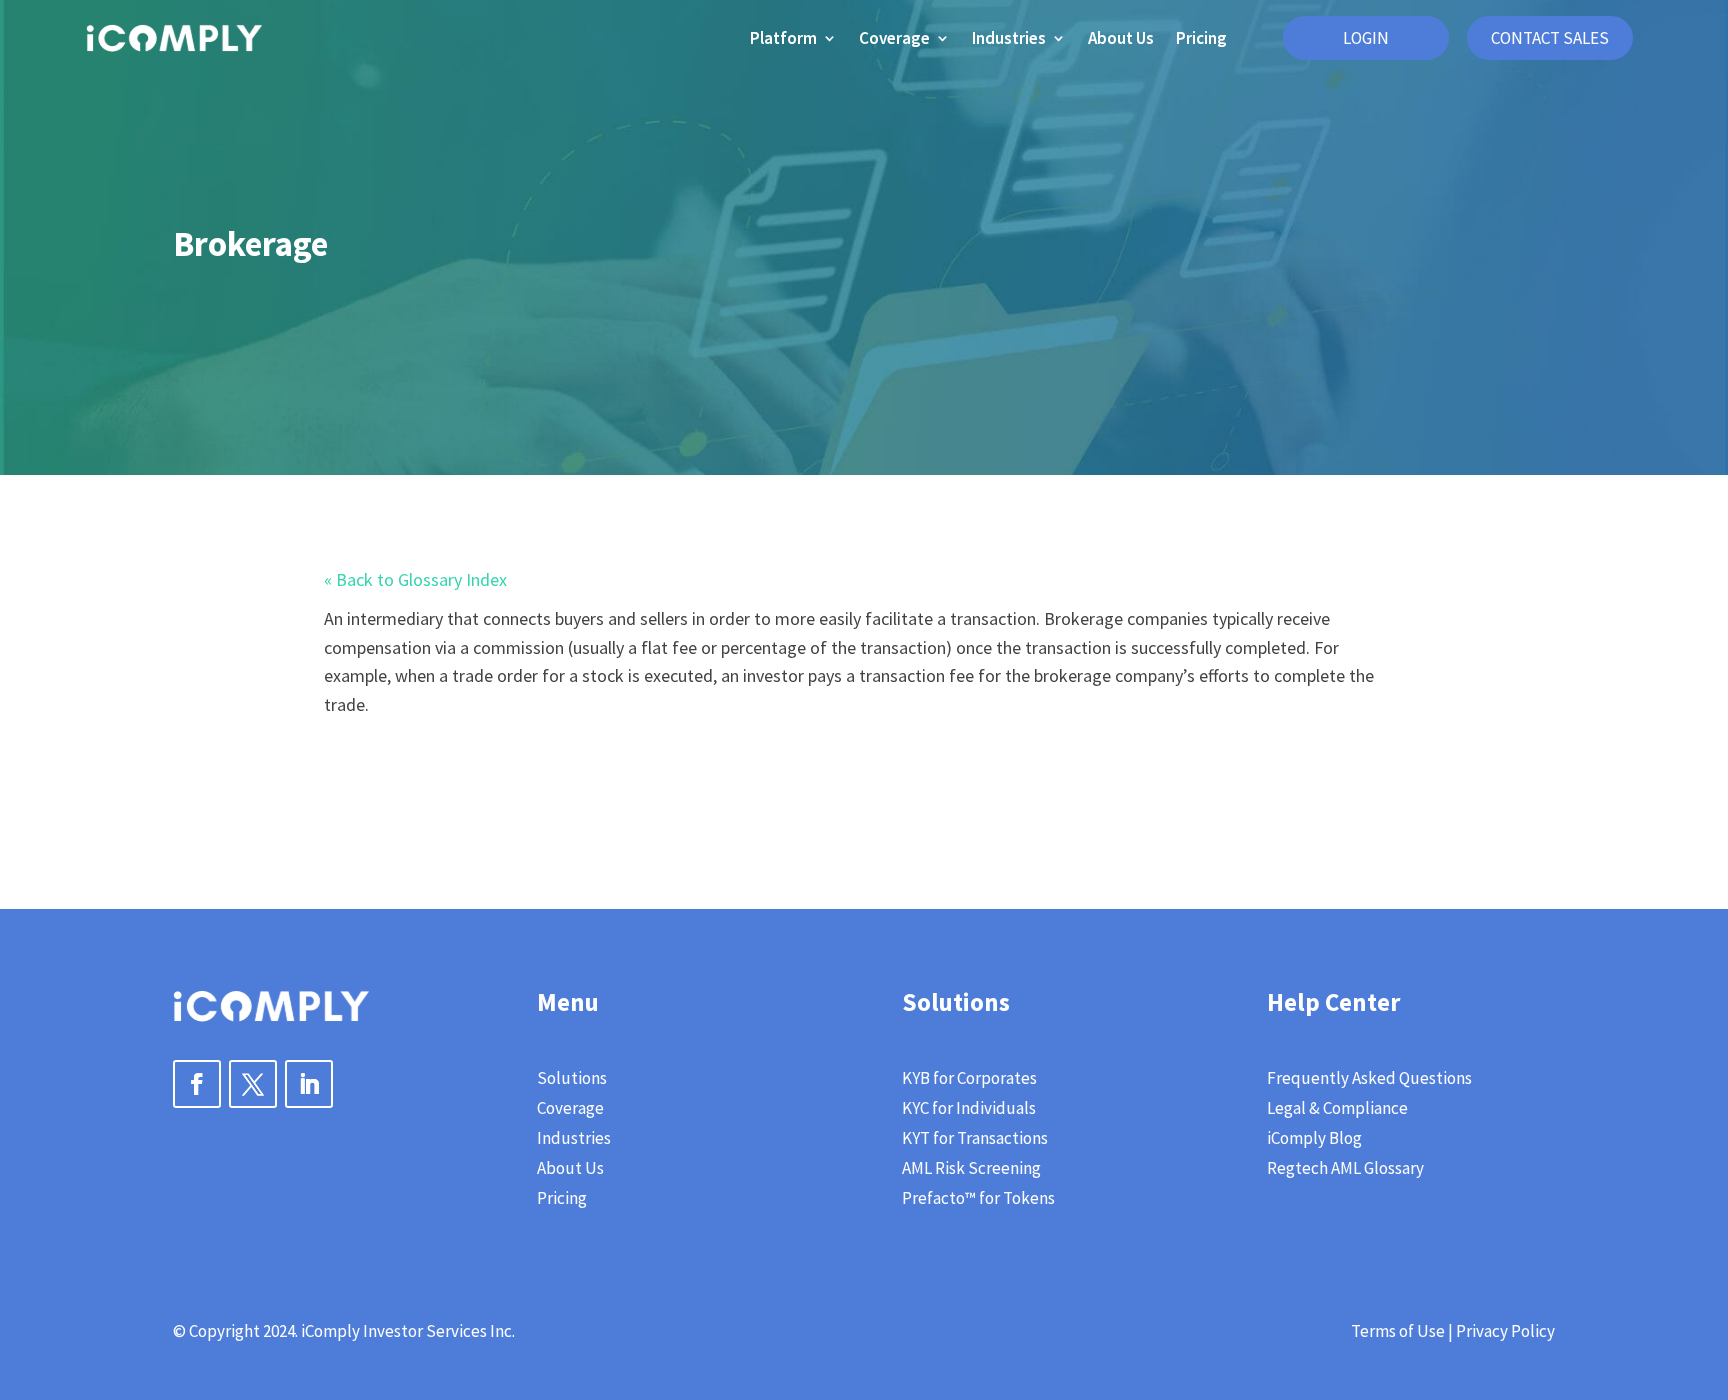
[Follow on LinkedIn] (309, 1084)
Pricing (1201, 38)
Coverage (894, 38)
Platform (783, 38)
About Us (1121, 38)
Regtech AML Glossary (1345, 1170)
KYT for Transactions (975, 1140)
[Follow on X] (253, 1084)
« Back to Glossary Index (415, 579)
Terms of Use (1398, 1331)
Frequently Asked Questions (1369, 1080)
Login (1366, 38)
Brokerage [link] (1083, 618)
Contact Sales (1550, 38)
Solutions (572, 1080)
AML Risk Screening (971, 1170)
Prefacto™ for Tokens (978, 1200)
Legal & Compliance (1337, 1110)
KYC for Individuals (969, 1110)
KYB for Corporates (969, 1080)
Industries (1009, 38)
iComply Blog (1314, 1140)
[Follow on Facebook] (197, 1084)
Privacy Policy (1505, 1331)
